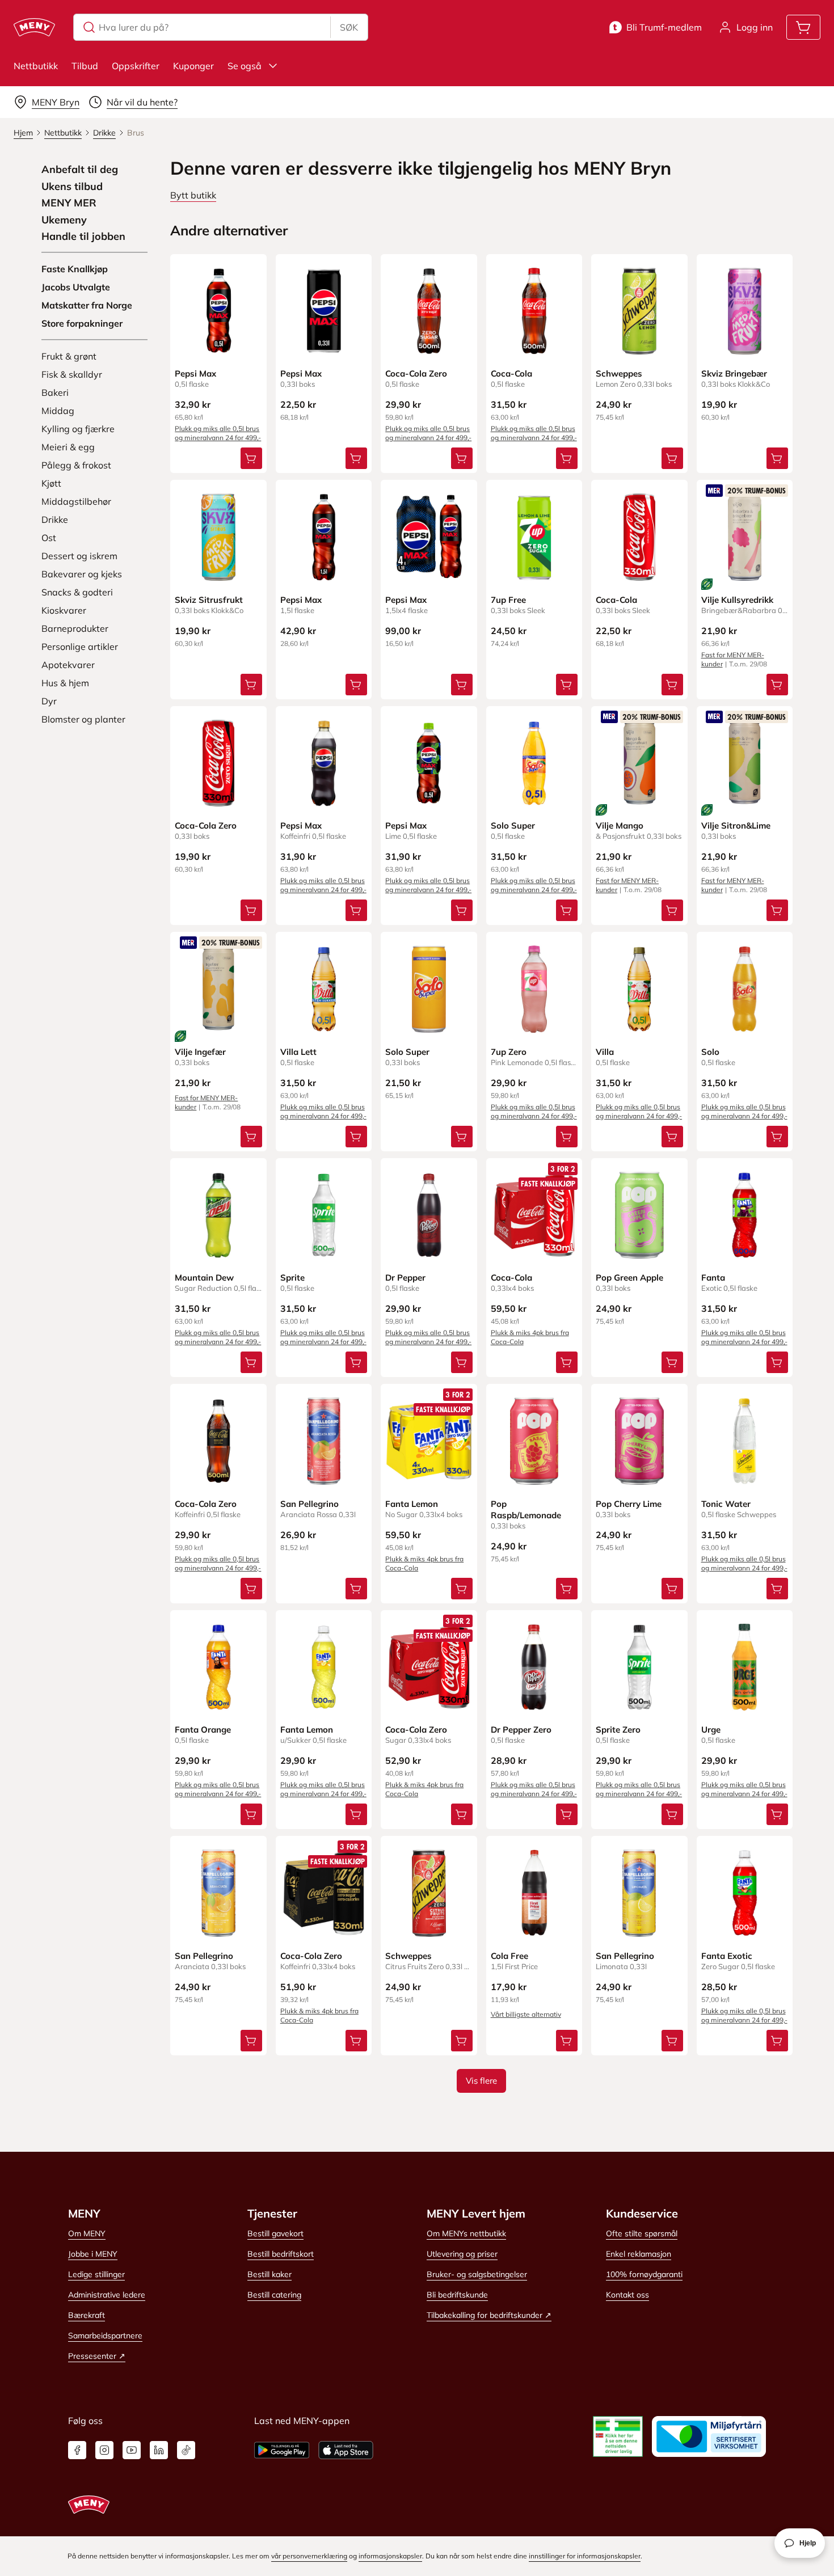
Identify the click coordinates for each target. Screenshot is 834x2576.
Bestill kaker (269, 2274)
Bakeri (55, 392)
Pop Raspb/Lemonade (526, 1509)
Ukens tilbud (72, 187)
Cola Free (509, 1956)
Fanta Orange (203, 1730)
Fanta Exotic (727, 1956)
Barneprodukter (75, 628)
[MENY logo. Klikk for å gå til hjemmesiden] (34, 27)
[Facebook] (77, 2450)
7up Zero (509, 1052)
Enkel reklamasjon (639, 2254)
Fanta (713, 1278)
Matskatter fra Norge (87, 305)
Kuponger (193, 66)
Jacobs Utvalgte (76, 287)
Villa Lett (298, 1052)
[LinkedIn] (159, 2450)
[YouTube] (132, 2450)
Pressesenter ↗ (97, 2356)
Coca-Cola (511, 373)
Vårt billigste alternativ (526, 2014)
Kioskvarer (64, 610)
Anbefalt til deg (80, 170)
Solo (710, 1052)
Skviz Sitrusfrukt (209, 600)
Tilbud (85, 66)
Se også (245, 66)
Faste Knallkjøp (75, 269)
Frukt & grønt (69, 356)
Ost (49, 538)
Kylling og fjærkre (78, 429)
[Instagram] (104, 2450)
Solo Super (513, 825)
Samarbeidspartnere (105, 2336)
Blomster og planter (83, 719)
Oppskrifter (136, 66)
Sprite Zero (618, 1730)
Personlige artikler (80, 647)
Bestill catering (274, 2295)
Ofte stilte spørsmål (642, 2233)
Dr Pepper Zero (521, 1730)
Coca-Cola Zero (416, 373)
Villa (605, 1052)
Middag (58, 411)
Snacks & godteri (77, 592)
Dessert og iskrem (79, 556)
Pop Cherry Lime (629, 1504)
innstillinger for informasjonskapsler (585, 2556)
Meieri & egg (68, 447)
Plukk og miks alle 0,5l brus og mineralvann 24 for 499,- (218, 433)
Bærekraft (87, 2315)
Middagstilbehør (76, 501)
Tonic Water (726, 1504)
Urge (711, 1730)
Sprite (292, 1278)
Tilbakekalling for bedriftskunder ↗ (489, 2315)
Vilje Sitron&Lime (736, 825)
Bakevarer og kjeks (82, 574)
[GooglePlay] (282, 2450)
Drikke (55, 520)
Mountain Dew (204, 1278)
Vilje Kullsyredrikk (737, 600)
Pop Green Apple (629, 1278)
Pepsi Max (195, 373)
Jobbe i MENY (93, 2254)
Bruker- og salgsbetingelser (477, 2274)
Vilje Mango (620, 825)
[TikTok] (186, 2450)
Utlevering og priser (462, 2254)
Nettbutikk (36, 66)
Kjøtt (51, 483)
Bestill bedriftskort (281, 2254)
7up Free (508, 600)
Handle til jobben (83, 237)
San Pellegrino (309, 1504)
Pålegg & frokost (76, 465)
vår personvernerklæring (309, 2556)
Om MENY (87, 2233)
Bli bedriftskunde (457, 2295)
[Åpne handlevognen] (803, 27)
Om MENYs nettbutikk (466, 2233)
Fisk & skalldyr (72, 374)
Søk (349, 27)
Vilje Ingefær (200, 1052)
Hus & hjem (65, 683)
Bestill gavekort (275, 2233)
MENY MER (69, 203)
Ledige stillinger (96, 2274)
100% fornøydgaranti (644, 2274)
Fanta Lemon (412, 1504)
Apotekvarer (68, 665)
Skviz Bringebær (734, 373)
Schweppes (619, 373)
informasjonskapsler (390, 2556)
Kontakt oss (627, 2295)
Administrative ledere (107, 2295)
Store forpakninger (82, 323)
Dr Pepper (405, 1278)
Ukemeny (64, 220)
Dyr (49, 701)
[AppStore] (346, 2450)
